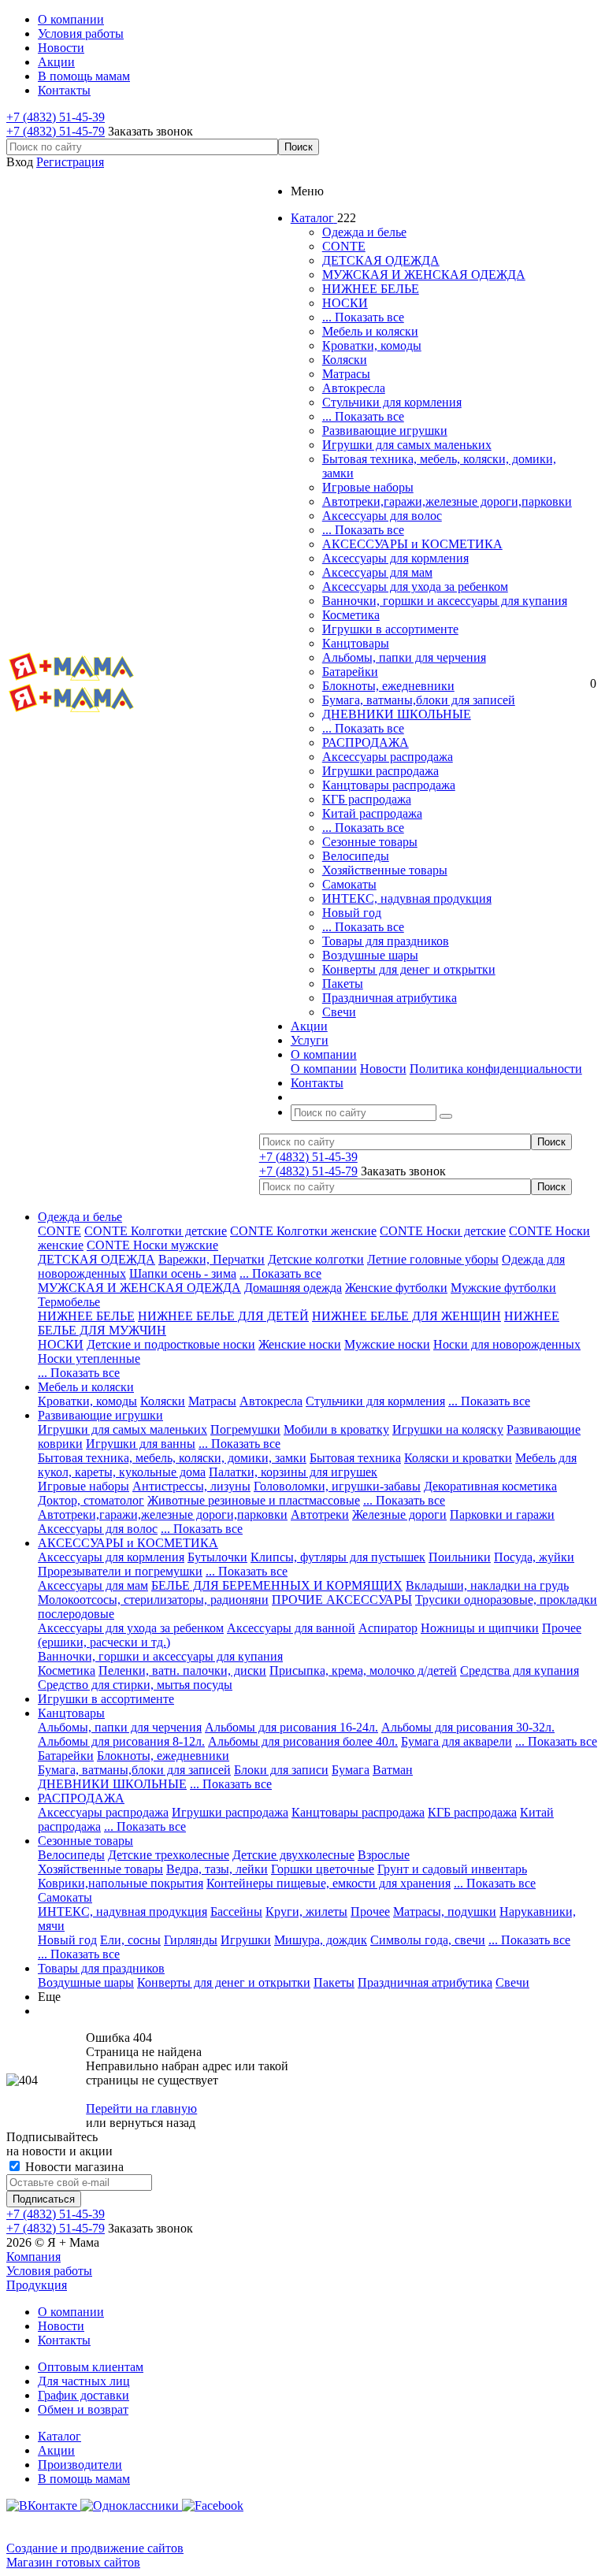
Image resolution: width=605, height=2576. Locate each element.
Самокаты (349, 884)
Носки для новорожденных (507, 1344)
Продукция (37, 2285)
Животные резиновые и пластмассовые (254, 1500)
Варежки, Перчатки (212, 1259)
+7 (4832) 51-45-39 (56, 117)
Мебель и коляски (370, 331)
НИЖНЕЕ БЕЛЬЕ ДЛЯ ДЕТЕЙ (223, 1316)
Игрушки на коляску (448, 1429)
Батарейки (350, 672)
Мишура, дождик (321, 1940)
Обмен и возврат (83, 2409)
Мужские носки (387, 1344)
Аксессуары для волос (382, 516)
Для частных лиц (84, 2381)
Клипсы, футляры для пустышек (338, 1557)
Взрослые (384, 1855)
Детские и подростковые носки (171, 1344)
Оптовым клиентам (91, 2367)
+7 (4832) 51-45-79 (56, 131)
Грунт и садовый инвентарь (452, 1869)
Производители (80, 2465)
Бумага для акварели (457, 1741)
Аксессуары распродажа (388, 757)
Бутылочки (217, 1557)
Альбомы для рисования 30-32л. (468, 1727)
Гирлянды (191, 1940)
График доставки (84, 2395)
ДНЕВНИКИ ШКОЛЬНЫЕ (397, 714)
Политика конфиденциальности (496, 1069)
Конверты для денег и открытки (409, 969)
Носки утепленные (89, 1359)
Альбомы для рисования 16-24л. (291, 1727)
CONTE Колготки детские (156, 1231)
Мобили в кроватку (336, 1429)
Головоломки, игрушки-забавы (337, 1486)
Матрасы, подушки (445, 1912)
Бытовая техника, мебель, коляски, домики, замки (172, 1458)
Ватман (393, 1770)
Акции (56, 2450)
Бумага (351, 1770)
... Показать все (363, 317)
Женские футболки (396, 1288)
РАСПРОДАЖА (366, 742)
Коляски (345, 360)
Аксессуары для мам (377, 572)
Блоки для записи (281, 1770)
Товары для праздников (386, 941)
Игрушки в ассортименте (390, 629)
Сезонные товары (370, 842)
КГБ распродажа (367, 799)
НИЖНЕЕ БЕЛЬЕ (371, 289)
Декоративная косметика (490, 1486)
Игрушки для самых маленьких (407, 445)
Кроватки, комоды (372, 345)
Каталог (59, 2436)
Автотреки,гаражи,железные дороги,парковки (447, 501)
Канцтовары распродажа (389, 785)
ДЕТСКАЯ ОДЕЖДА (381, 260)
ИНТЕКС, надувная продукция (407, 898)
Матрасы (346, 374)
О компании (324, 1069)
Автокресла (354, 388)
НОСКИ (345, 303)
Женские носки (300, 1344)
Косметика (351, 615)
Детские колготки (316, 1259)
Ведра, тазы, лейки (217, 1869)
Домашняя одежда (293, 1288)
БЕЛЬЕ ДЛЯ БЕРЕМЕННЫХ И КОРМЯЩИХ (277, 1585)
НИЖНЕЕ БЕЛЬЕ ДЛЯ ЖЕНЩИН (406, 1316)
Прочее (370, 1912)
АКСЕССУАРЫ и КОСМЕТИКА (412, 544)
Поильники (460, 1557)
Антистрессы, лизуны (191, 1486)
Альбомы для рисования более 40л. (303, 1741)
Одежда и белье (364, 232)
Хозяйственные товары (385, 870)
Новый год (352, 913)
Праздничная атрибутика (390, 998)
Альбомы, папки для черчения (404, 657)
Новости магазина (73, 2167)
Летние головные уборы (433, 1259)
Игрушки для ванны (141, 1444)
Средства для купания (520, 1670)
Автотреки (320, 1514)
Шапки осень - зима (183, 1273)
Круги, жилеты (306, 1912)
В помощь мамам (84, 2479)
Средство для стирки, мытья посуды (135, 1685)
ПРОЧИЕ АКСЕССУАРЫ (342, 1600)
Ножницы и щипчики (480, 1628)
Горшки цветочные (323, 1869)
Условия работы (49, 2271)
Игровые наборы (368, 487)
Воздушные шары (370, 955)
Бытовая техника (355, 1458)
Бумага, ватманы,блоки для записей (419, 700)
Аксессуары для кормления (395, 558)
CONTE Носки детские (443, 1231)
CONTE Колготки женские (303, 1231)
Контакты (64, 2340)
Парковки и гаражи (502, 1514)
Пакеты (343, 984)
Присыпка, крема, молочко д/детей (363, 1670)
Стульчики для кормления (392, 402)
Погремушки (245, 1429)
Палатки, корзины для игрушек (293, 1472)
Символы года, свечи (428, 1940)
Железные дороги (399, 1514)
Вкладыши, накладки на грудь (487, 1585)
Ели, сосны (130, 1940)
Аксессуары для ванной (291, 1628)
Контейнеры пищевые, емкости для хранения (328, 1883)
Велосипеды (356, 856)
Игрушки (246, 1940)
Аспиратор (388, 1628)
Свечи (339, 1012)
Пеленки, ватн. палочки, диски (182, 1670)
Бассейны (236, 1912)
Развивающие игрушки (385, 431)
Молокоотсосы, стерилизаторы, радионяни (153, 1600)
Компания (33, 2257)
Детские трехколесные (169, 1855)
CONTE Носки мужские (152, 1245)
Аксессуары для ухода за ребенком (415, 586)
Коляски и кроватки (458, 1458)
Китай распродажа (372, 813)
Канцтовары (356, 643)
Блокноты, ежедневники (388, 686)
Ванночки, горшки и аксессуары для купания (445, 601)
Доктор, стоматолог (91, 1500)
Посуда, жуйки (534, 1557)
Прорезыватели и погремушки (120, 1571)
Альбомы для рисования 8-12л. (121, 1741)
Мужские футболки (503, 1288)
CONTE (344, 246)
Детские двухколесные (293, 1855)
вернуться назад (152, 2123)
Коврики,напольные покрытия (121, 1883)
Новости (383, 1069)
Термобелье (69, 1302)
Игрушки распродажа (380, 771)
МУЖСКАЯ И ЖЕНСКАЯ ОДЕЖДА (424, 275)
